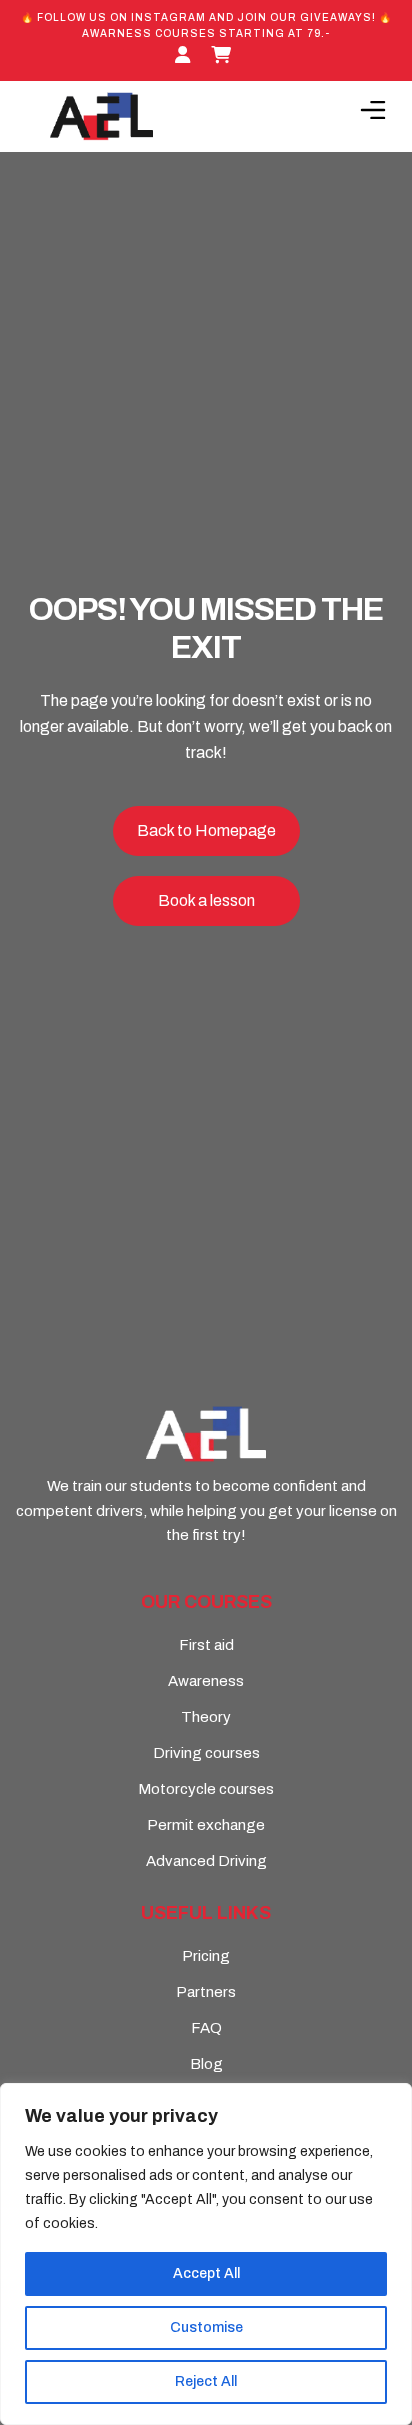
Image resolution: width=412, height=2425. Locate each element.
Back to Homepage (206, 830)
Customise (206, 2327)
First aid (206, 1645)
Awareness (206, 1681)
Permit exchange (206, 1825)
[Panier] (224, 56)
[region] (206, 2254)
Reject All (206, 2381)
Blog (206, 2064)
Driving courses (206, 1753)
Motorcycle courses (206, 1789)
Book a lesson (206, 900)
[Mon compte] (185, 56)
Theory (206, 1717)
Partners (206, 1992)
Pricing (206, 1956)
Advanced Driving (206, 1861)
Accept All (206, 2273)
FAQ (206, 2028)
